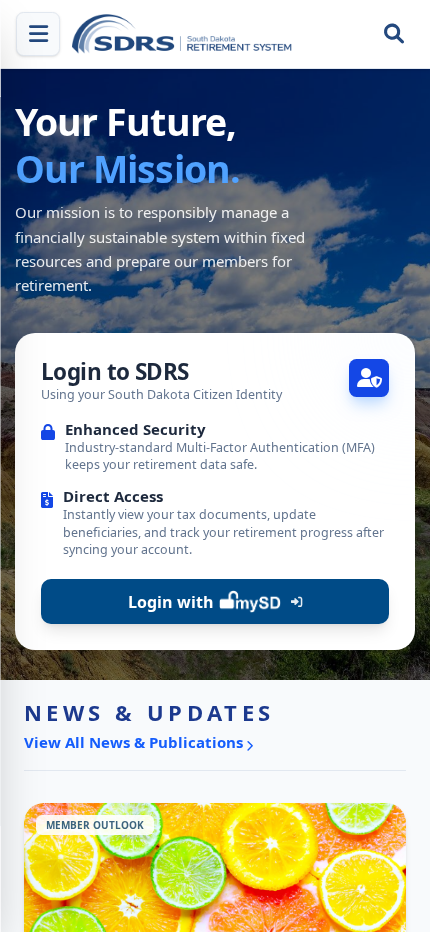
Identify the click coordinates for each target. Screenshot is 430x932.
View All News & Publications (133, 742)
